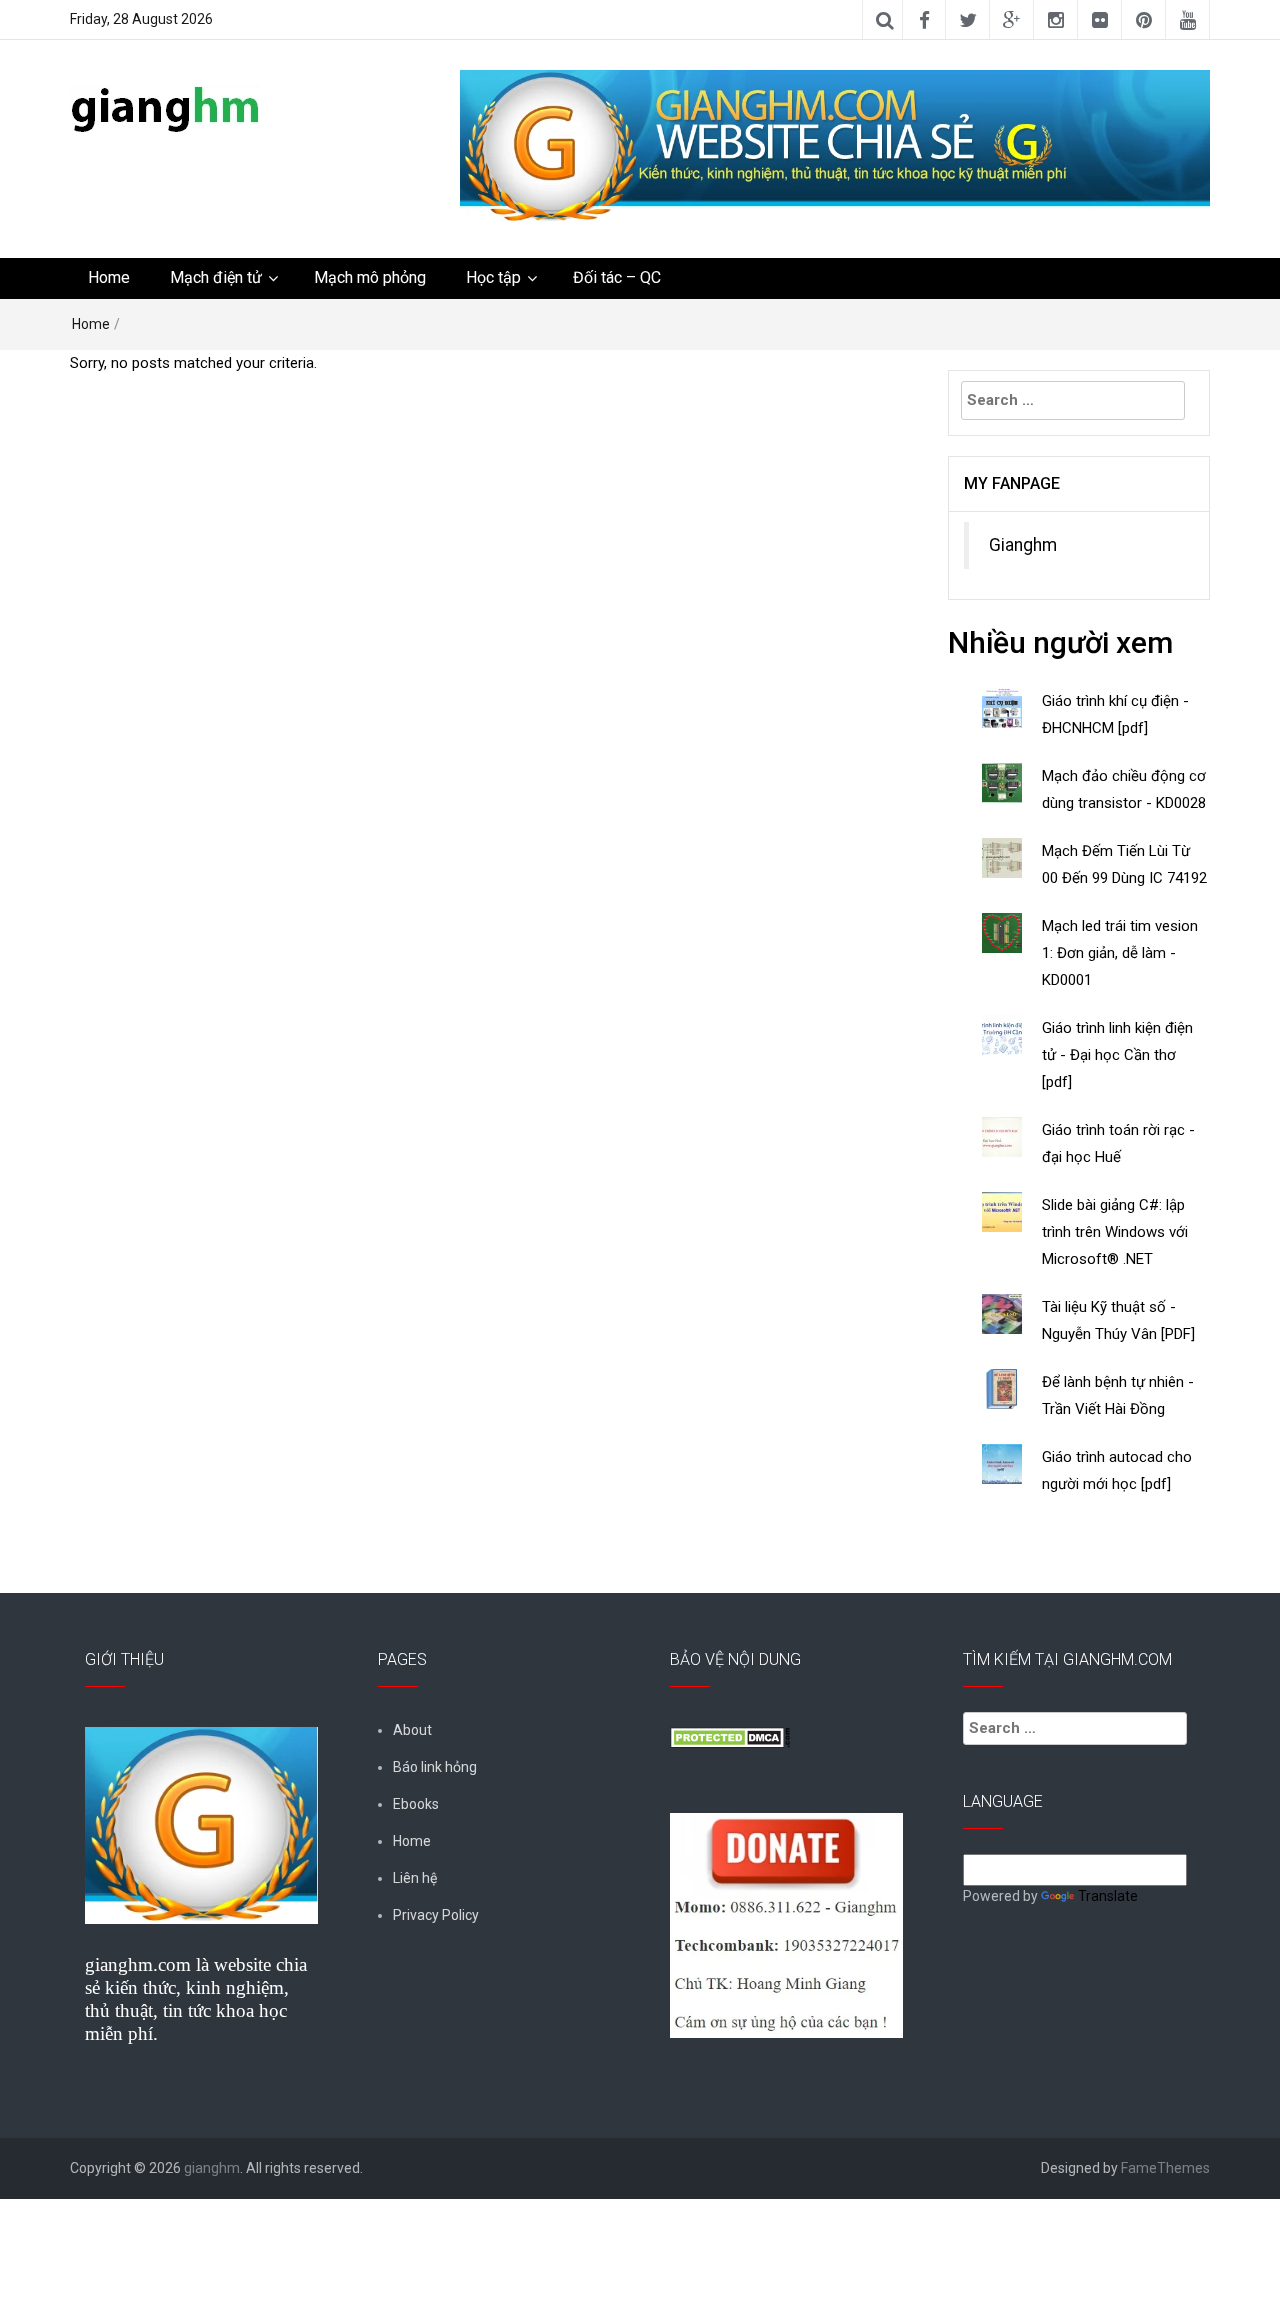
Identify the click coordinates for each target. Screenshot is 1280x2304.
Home (109, 277)
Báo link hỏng (435, 1767)
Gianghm (1023, 545)
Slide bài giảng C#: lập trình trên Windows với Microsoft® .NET (1115, 1232)
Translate (1108, 1896)
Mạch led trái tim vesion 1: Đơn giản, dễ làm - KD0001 (1120, 953)
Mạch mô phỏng (370, 277)
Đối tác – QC (617, 277)
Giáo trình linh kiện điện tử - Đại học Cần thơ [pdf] (1117, 1055)
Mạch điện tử (216, 277)
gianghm (212, 2168)
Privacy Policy (436, 1915)
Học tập (493, 277)
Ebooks (416, 1804)
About (412, 1730)
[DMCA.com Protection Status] (730, 1736)
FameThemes (1165, 2168)
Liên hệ (415, 1878)
